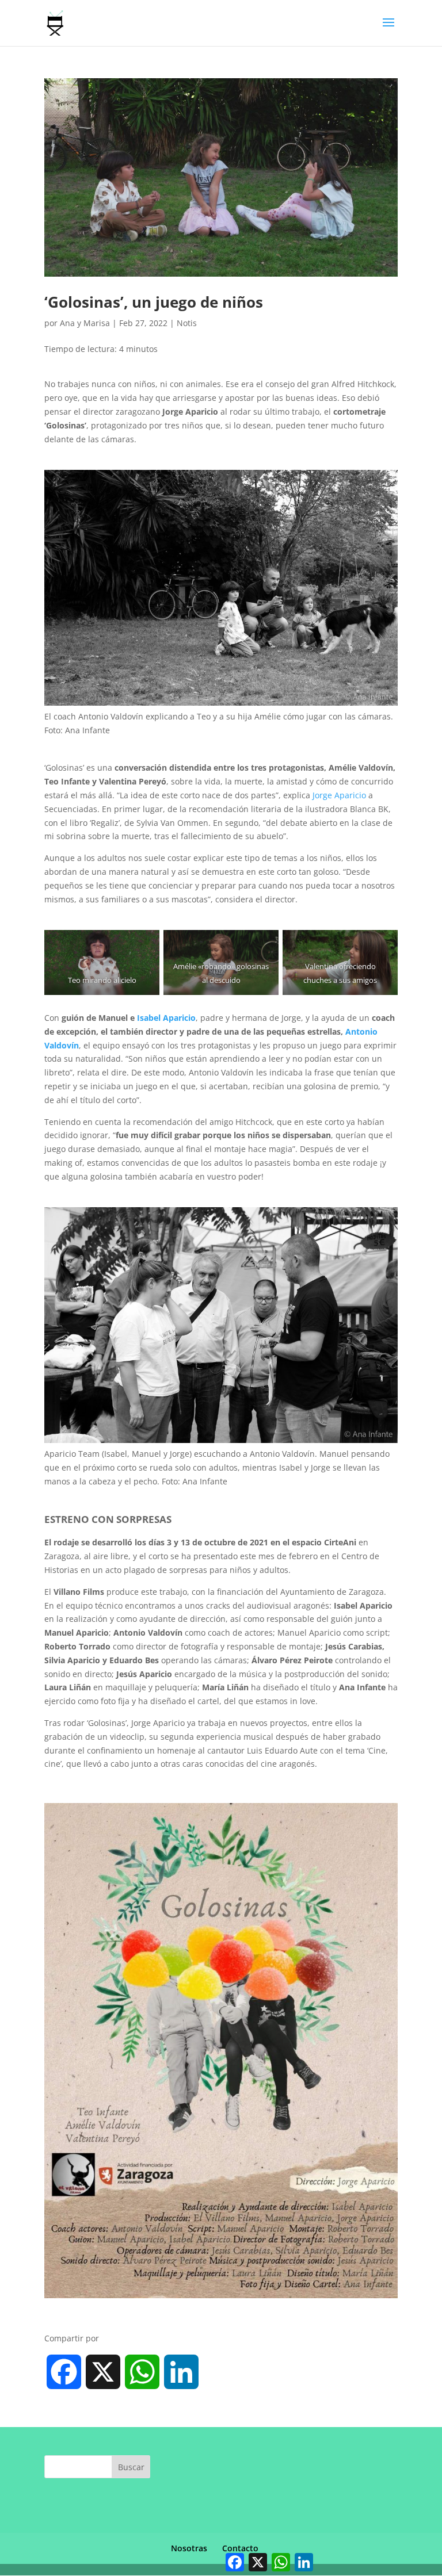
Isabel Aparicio (166, 1018)
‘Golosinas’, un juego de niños (154, 302)
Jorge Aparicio (339, 795)
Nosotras (189, 2548)
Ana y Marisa (85, 323)
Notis (187, 323)
